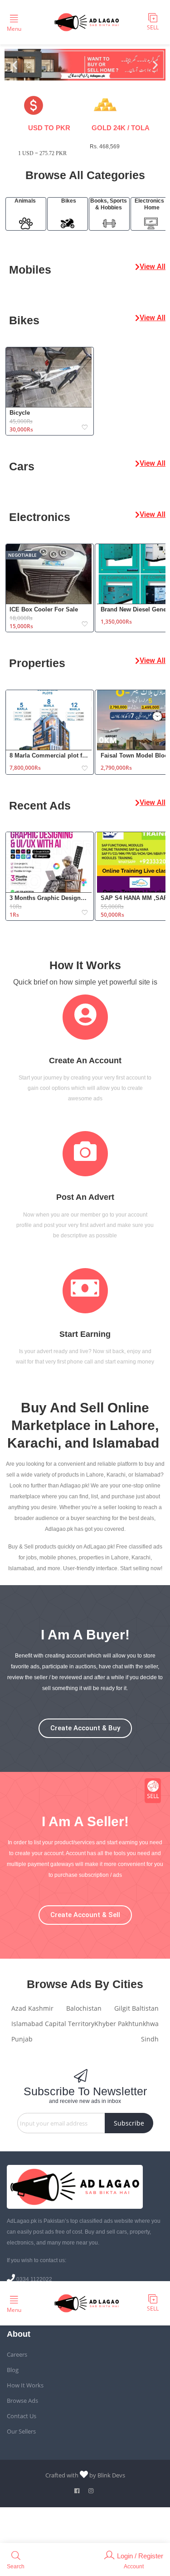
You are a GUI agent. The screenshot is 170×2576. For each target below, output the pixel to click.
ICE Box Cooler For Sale (44, 609)
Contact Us (22, 2416)
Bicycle (20, 413)
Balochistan (84, 2008)
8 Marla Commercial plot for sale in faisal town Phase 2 (49, 755)
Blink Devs (111, 2475)
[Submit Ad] (153, 22)
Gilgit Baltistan (136, 2008)
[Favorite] (85, 428)
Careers (17, 2354)
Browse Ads (22, 2401)
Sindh (150, 2039)
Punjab (22, 2039)
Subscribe (129, 2123)
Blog (13, 2370)
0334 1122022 (34, 2279)
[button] (15, 65)
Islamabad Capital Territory (53, 2024)
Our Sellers (21, 2431)
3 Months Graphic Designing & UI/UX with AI (49, 898)
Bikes (69, 201)
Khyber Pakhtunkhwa (126, 2024)
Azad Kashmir (32, 2008)
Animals (25, 201)
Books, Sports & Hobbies (109, 204)
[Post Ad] (153, 1791)
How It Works (25, 2385)
